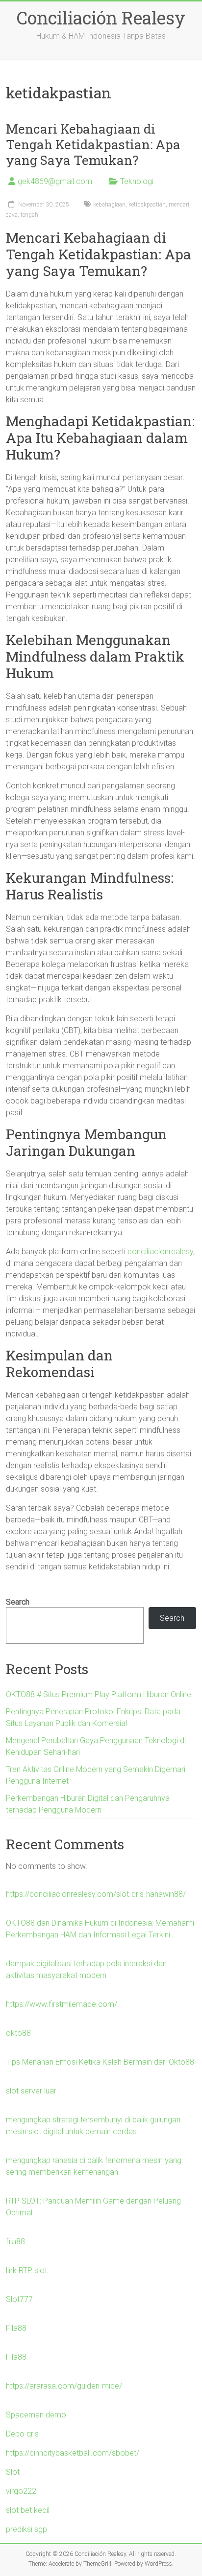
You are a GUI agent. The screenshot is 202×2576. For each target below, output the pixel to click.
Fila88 (16, 2328)
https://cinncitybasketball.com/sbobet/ (73, 2453)
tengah (29, 215)
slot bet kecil (28, 2510)
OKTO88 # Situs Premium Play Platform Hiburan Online (99, 1694)
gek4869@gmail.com (55, 181)
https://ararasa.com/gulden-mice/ (64, 2386)
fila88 (15, 2242)
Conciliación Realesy (101, 18)
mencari (179, 205)
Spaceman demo (36, 2415)
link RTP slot (26, 2270)
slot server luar (31, 2091)
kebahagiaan (109, 205)
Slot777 (19, 2299)
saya (12, 215)
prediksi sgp (26, 2529)
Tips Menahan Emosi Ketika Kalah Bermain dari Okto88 (100, 2062)
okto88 (18, 2033)
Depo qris (22, 2434)
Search (18, 1602)
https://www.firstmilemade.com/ (62, 2004)
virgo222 (21, 2491)
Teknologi (137, 181)
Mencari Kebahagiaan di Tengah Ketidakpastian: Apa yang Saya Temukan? (93, 144)
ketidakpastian (147, 205)
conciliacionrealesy (160, 1252)
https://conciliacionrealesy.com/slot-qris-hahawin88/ (96, 1894)
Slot (13, 2472)
